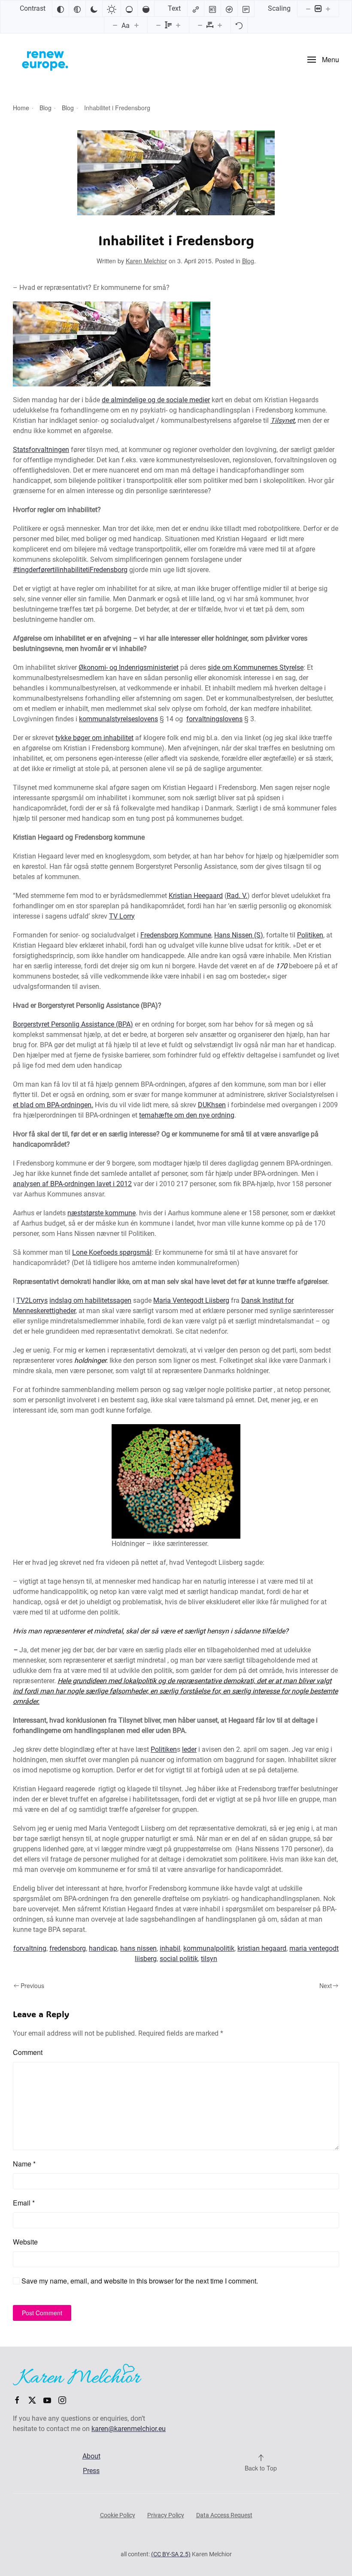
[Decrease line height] (158, 25)
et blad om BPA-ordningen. (53, 1105)
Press (91, 2471)
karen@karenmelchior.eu (129, 2429)
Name (24, 2164)
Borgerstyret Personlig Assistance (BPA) (73, 1024)
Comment (28, 2052)
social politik (179, 1959)
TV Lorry (122, 916)
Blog (248, 261)
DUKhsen (212, 1105)
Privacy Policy (166, 2515)
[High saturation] (146, 9)
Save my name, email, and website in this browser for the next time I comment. (139, 2281)
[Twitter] (32, 2400)
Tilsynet (282, 420)
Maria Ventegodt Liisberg (191, 1300)
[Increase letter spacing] (220, 25)
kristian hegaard (262, 1948)
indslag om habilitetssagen (90, 1300)
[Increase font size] (137, 25)
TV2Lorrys (32, 1300)
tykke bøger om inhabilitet (94, 738)
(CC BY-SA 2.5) (171, 2554)
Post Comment (42, 2313)
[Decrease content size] (308, 9)
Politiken (310, 935)
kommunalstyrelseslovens (118, 719)
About (91, 2456)
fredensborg (68, 1948)
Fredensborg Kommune (176, 935)
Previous (32, 1985)
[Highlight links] (196, 9)
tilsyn (209, 1959)
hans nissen (138, 1948)
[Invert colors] (61, 9)
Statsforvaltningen (41, 450)
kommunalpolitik (209, 1948)
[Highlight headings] (212, 9)
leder (189, 1749)
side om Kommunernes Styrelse (256, 667)
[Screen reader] (229, 9)
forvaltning (30, 1948)
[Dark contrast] (94, 9)
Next (326, 1985)
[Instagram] (62, 2400)
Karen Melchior (146, 261)
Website (25, 2242)
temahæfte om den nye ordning (187, 1115)
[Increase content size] (328, 9)
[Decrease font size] (115, 25)
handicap (103, 1948)
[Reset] (239, 25)
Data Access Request (224, 2515)
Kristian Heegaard (196, 896)
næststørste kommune (102, 1213)
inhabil (170, 1948)
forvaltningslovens (214, 719)
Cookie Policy (118, 2515)
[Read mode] (246, 9)
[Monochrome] (77, 9)
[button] (323, 60)
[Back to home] (45, 60)
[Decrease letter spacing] (200, 25)
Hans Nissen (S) (239, 935)
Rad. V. (237, 896)
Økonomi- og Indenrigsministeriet (129, 667)
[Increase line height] (178, 25)
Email (24, 2203)
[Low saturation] (129, 9)
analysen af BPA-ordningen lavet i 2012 (72, 1184)
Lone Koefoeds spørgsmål (112, 1252)
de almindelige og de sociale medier (156, 400)
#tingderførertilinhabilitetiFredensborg (70, 570)
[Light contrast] (112, 9)
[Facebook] (17, 2400)
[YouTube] (47, 2400)
